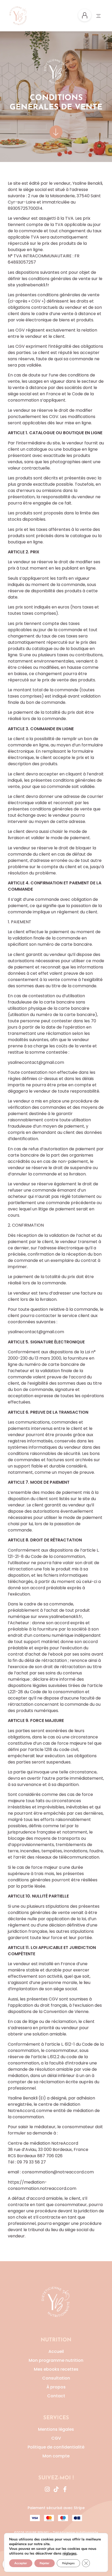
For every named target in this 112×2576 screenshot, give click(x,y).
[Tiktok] (56, 2489)
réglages (70, 2554)
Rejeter (45, 2563)
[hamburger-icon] (98, 16)
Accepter (21, 2563)
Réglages (68, 2563)
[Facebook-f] (65, 2489)
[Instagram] (47, 2489)
